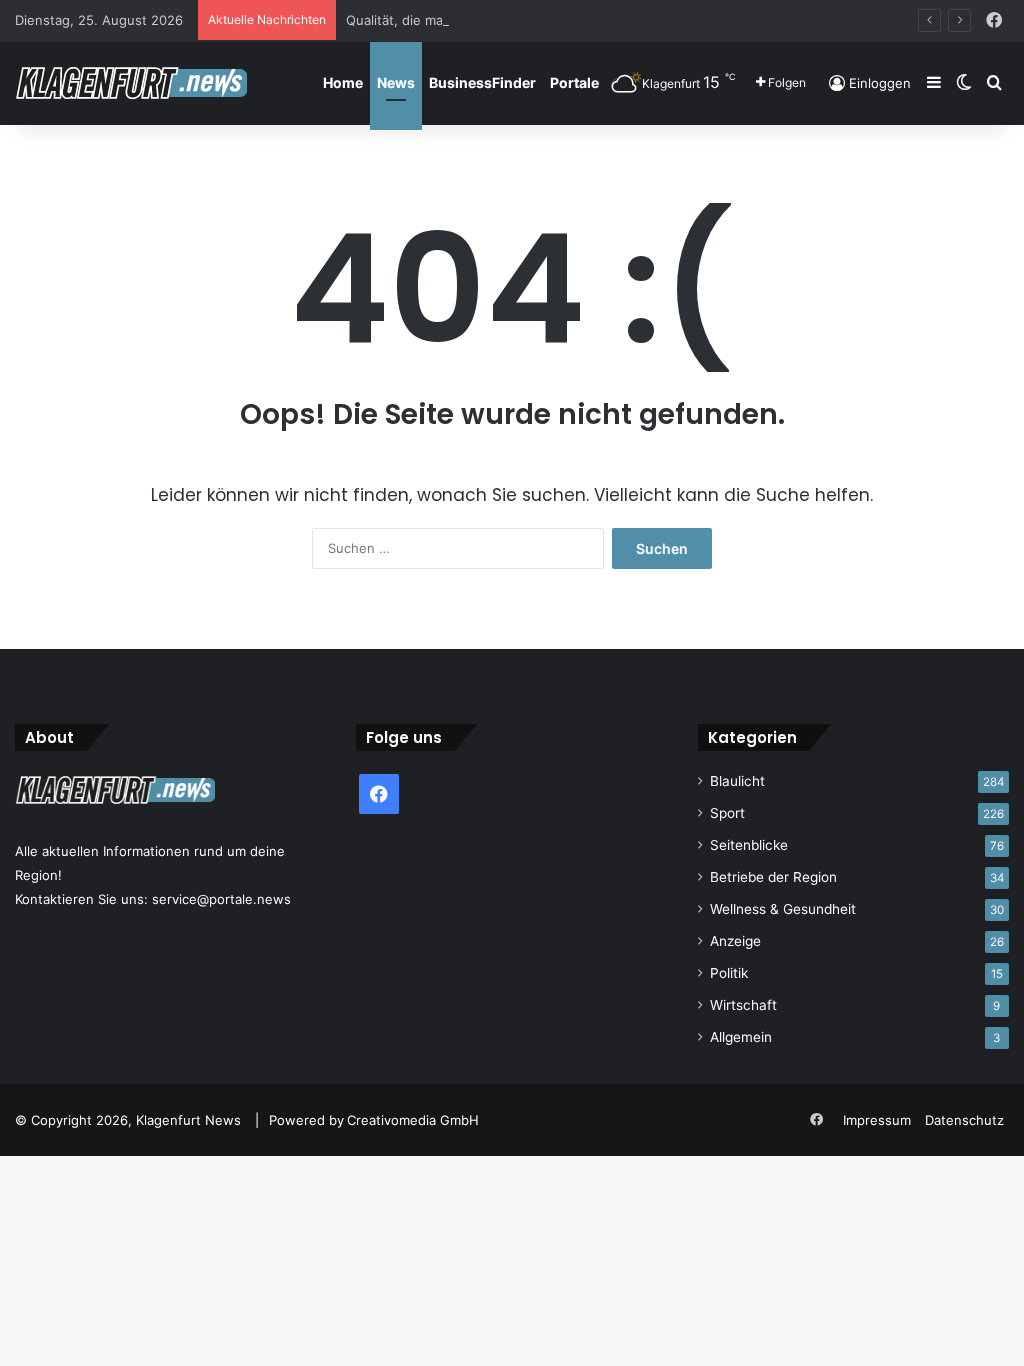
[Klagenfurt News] (131, 83)
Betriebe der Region (773, 877)
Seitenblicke (749, 845)
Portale (574, 82)
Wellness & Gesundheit (783, 909)
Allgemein (741, 1037)
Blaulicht (737, 781)
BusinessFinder (482, 82)
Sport (727, 813)
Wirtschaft (743, 1005)
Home (343, 82)
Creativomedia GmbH (413, 1120)
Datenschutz (964, 1120)
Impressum (877, 1120)
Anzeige (735, 941)
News (396, 82)
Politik (729, 973)
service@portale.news (221, 899)
